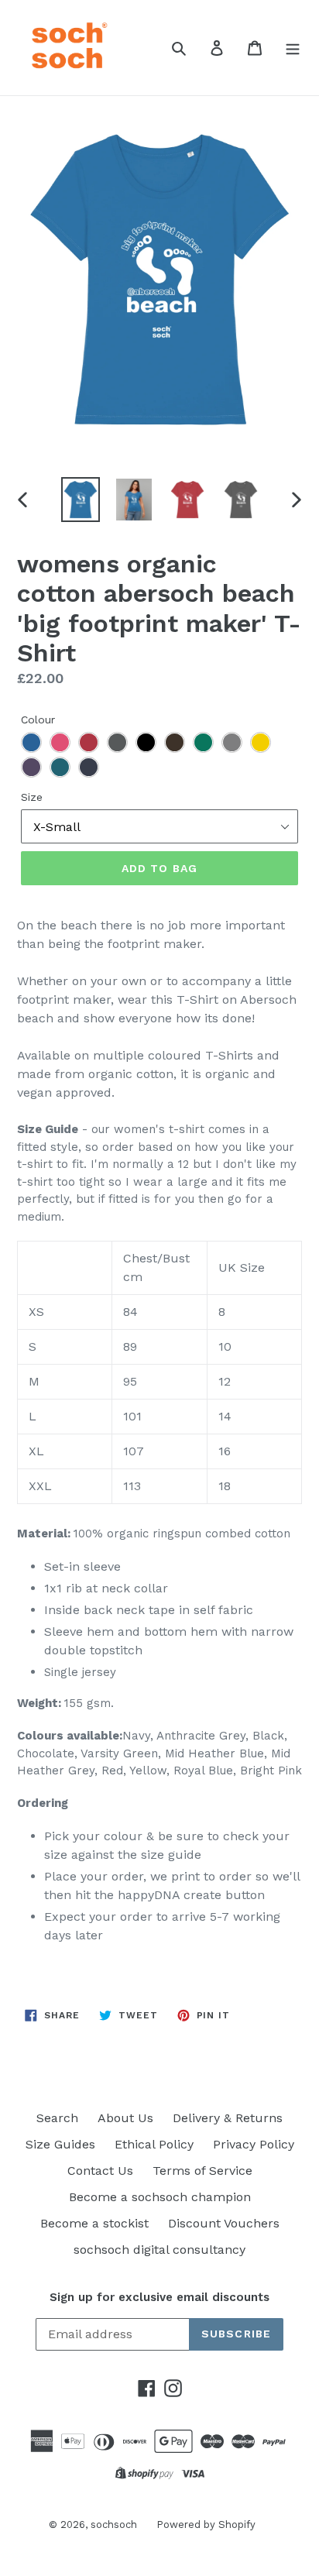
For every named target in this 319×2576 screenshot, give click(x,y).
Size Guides (60, 2144)
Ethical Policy (154, 2144)
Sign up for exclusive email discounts (159, 2297)
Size (32, 797)
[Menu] (293, 47)
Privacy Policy (254, 2144)
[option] (81, 500)
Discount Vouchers (224, 2223)
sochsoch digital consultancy (159, 2250)
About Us (125, 2118)
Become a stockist (94, 2223)
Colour (38, 720)
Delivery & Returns (228, 2118)
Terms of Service (202, 2171)
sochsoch (114, 2524)
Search (57, 2118)
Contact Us (100, 2171)
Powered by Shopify (206, 2524)
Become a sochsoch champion (160, 2197)
